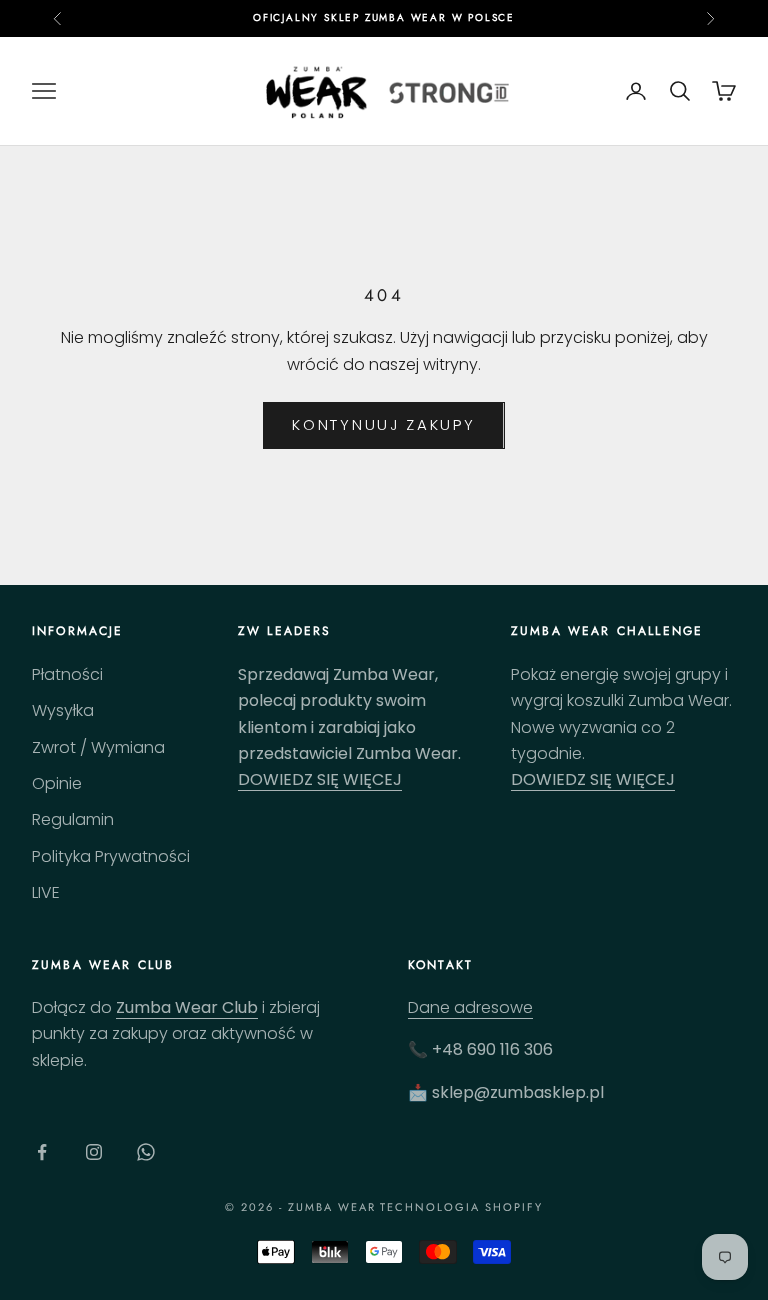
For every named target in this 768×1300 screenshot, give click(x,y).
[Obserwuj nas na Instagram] (94, 1152)
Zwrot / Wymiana (98, 747)
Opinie (57, 783)
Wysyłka (63, 710)
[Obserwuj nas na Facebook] (42, 1152)
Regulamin (73, 819)
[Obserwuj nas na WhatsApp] (146, 1152)
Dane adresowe (470, 1007)
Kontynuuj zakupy (383, 424)
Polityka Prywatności (111, 856)
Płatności (67, 674)
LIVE (46, 892)
